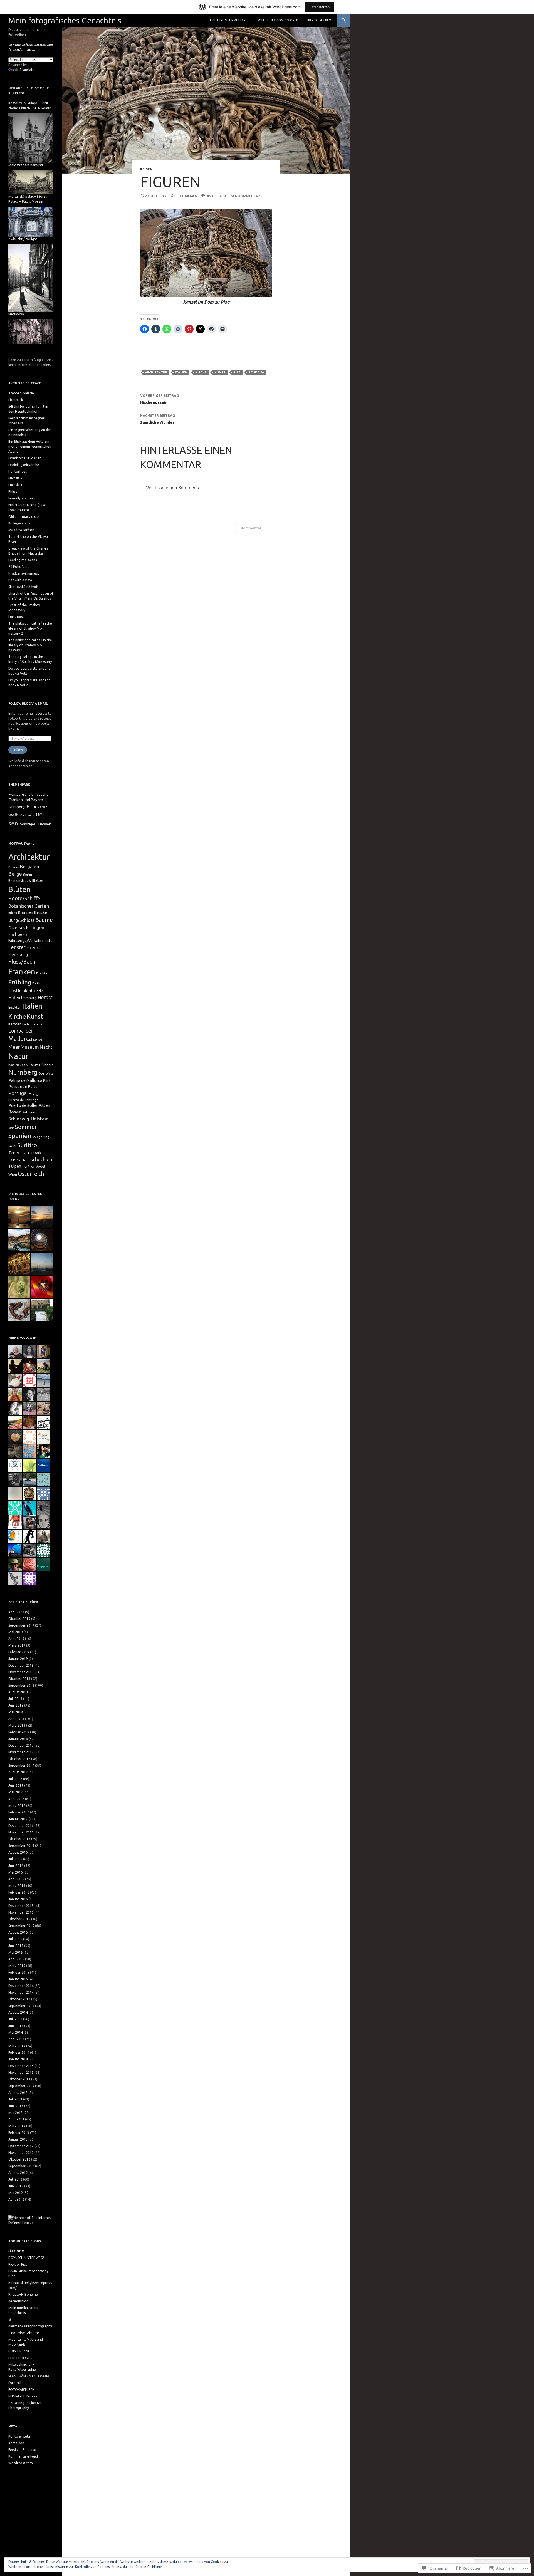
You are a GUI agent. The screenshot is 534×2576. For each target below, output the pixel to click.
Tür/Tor (28, 1166)
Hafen (14, 998)
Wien (13, 1174)
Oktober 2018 (19, 1679)
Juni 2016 (16, 1866)
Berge (15, 874)
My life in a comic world (278, 20)
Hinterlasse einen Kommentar (233, 196)
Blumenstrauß (20, 880)
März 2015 (17, 1966)
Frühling (20, 982)
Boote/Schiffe (24, 898)
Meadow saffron (21, 530)
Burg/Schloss (21, 920)
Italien (181, 372)
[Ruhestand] (19, 1310)
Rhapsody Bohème (23, 2294)
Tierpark (34, 1153)
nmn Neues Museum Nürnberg (31, 1065)
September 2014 (21, 2006)
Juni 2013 (16, 2106)
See (11, 1128)
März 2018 (17, 1725)
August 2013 (18, 2093)
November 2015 (21, 1912)
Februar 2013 (19, 2133)
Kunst (220, 372)
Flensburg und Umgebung (29, 794)
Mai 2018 (16, 1712)
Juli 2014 (15, 2019)
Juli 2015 (15, 1939)
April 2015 (16, 1959)
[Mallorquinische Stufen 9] (42, 1240)
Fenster (17, 947)
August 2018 (18, 1692)
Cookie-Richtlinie (149, 2567)
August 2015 (18, 1932)
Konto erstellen (20, 2436)
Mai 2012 (16, 2193)
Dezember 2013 (21, 2066)
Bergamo (30, 867)
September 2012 (21, 2166)
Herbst (45, 997)
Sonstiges (28, 824)
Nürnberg (17, 807)
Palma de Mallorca (25, 1080)
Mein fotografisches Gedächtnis (65, 20)
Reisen (146, 169)
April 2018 (16, 1719)
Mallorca (20, 1039)
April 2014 (16, 2039)
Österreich (31, 1174)
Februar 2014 (19, 2052)
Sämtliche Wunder (158, 419)
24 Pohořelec (19, 567)
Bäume (44, 920)
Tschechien (40, 1159)
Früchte (42, 973)
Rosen (15, 1112)
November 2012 (21, 2153)
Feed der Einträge (22, 2450)
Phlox (13, 492)
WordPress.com (21, 2463)
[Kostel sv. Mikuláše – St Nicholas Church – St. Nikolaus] (31, 138)
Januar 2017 (18, 1819)
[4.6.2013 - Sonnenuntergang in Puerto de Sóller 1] (19, 1217)
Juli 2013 (15, 2099)
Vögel (40, 1166)
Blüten (19, 889)
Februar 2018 (19, 1732)
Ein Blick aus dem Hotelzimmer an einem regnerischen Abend (30, 446)
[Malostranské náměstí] (31, 182)
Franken (22, 972)
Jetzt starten (320, 7)
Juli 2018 (15, 1699)
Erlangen (35, 927)
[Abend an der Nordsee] (42, 1264)
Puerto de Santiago (24, 1100)
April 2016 (16, 1879)
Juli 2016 (15, 1859)
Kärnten (15, 1024)
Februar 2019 (19, 1652)
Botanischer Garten (29, 906)
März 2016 (17, 1886)
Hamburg (29, 998)
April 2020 (16, 1612)
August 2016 (18, 1852)
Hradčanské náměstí (24, 573)
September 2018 (21, 1685)
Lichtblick (16, 400)
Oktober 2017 (19, 1759)
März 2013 (17, 2126)
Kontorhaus (18, 472)
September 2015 (21, 1926)
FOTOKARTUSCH (21, 2390)
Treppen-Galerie (21, 393)
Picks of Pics (18, 2264)
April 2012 (16, 2199)
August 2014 (18, 2012)
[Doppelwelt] (19, 1240)
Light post (16, 617)
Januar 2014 (18, 2059)
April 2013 (16, 2119)
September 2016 (21, 1846)
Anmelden (16, 2443)
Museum (30, 1047)
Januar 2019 (18, 1659)
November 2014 (21, 1992)
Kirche (201, 372)
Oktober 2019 (19, 1619)
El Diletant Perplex (23, 2396)
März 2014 (17, 2046)
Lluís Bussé (17, 2251)
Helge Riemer (186, 196)
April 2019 (16, 1639)
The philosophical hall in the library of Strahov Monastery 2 (30, 628)
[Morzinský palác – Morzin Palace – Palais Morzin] (31, 221)
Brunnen (25, 912)
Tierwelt (44, 824)
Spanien (20, 1136)
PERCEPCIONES (20, 2358)
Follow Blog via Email (28, 704)
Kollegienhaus (19, 523)
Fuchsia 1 (15, 485)
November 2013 (21, 2073)
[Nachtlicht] (19, 1264)
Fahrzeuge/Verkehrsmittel (31, 941)
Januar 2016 (18, 1899)
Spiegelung (41, 1137)
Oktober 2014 (19, 1999)
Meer (14, 1047)
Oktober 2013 (19, 2079)
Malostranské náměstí (26, 165)
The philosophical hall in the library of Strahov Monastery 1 (30, 645)
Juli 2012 (15, 2179)
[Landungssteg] (42, 1217)
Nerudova (16, 314)
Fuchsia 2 (15, 478)
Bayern (14, 867)
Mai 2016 (16, 1872)
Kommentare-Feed (23, 2456)
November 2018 (21, 1672)
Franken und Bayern (26, 800)
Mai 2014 (16, 2032)
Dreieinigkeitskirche (24, 465)
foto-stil (15, 2383)
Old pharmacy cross (24, 517)
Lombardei (20, 1031)
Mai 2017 (16, 1792)
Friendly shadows (22, 498)
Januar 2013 (18, 2139)
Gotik (38, 991)
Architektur (156, 372)
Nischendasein (160, 399)
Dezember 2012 (21, 2146)
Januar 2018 (18, 1739)
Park (47, 1080)
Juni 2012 (16, 2186)
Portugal (18, 1093)
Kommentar (251, 528)
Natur (18, 1056)
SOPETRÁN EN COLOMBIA (29, 2376)
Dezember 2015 (21, 1906)
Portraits (27, 815)
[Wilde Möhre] (19, 1287)
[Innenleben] (42, 1287)
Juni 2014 (16, 2026)
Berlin (27, 874)
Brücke (41, 912)
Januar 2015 (18, 1979)
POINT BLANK (19, 2351)
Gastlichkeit (21, 990)
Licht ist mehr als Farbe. (230, 20)
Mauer (38, 1040)
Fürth (36, 983)
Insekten (15, 1007)
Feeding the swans (23, 560)
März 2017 (17, 1806)
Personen (18, 1086)
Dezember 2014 (21, 1986)
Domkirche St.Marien (25, 458)
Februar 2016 (19, 1892)
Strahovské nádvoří (23, 587)
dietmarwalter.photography (30, 2326)
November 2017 (21, 1752)
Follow (18, 750)
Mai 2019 (16, 1632)
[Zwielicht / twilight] (31, 277)
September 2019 (21, 1625)
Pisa (237, 372)
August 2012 (18, 2173)
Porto (33, 1087)
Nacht (46, 1047)
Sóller (12, 1146)
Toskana (256, 372)
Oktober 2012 (19, 2159)
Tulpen (15, 1166)
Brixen (13, 913)
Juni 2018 (16, 1705)
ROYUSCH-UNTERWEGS (26, 2258)
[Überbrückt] (42, 1310)
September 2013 (21, 2086)
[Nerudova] (31, 331)
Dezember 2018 (21, 1665)
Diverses (17, 928)
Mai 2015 (16, 1952)
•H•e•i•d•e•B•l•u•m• (24, 2333)
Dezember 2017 (21, 1745)
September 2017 (21, 1765)
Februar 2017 (19, 1812)
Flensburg (18, 954)
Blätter (38, 880)
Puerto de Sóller (23, 1105)
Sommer (26, 1127)
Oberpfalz (46, 1073)
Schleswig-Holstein (28, 1119)
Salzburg (29, 1112)
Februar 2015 (19, 1972)
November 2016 (21, 1832)
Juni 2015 (16, 1946)
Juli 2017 (15, 1779)
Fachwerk (18, 934)
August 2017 (18, 1772)
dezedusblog (18, 2301)
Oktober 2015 (19, 1919)
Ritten (44, 1105)
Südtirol (28, 1145)
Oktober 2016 (19, 1839)
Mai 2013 (16, 2113)
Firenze (34, 947)
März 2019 (17, 1645)
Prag (34, 1093)
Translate (27, 70)
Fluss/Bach (22, 962)
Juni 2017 (16, 1786)
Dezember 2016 (21, 1826)
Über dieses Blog (320, 20)
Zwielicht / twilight (23, 239)
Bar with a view (20, 580)
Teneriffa (17, 1153)
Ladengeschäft (34, 1024)
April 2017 (16, 1799)
